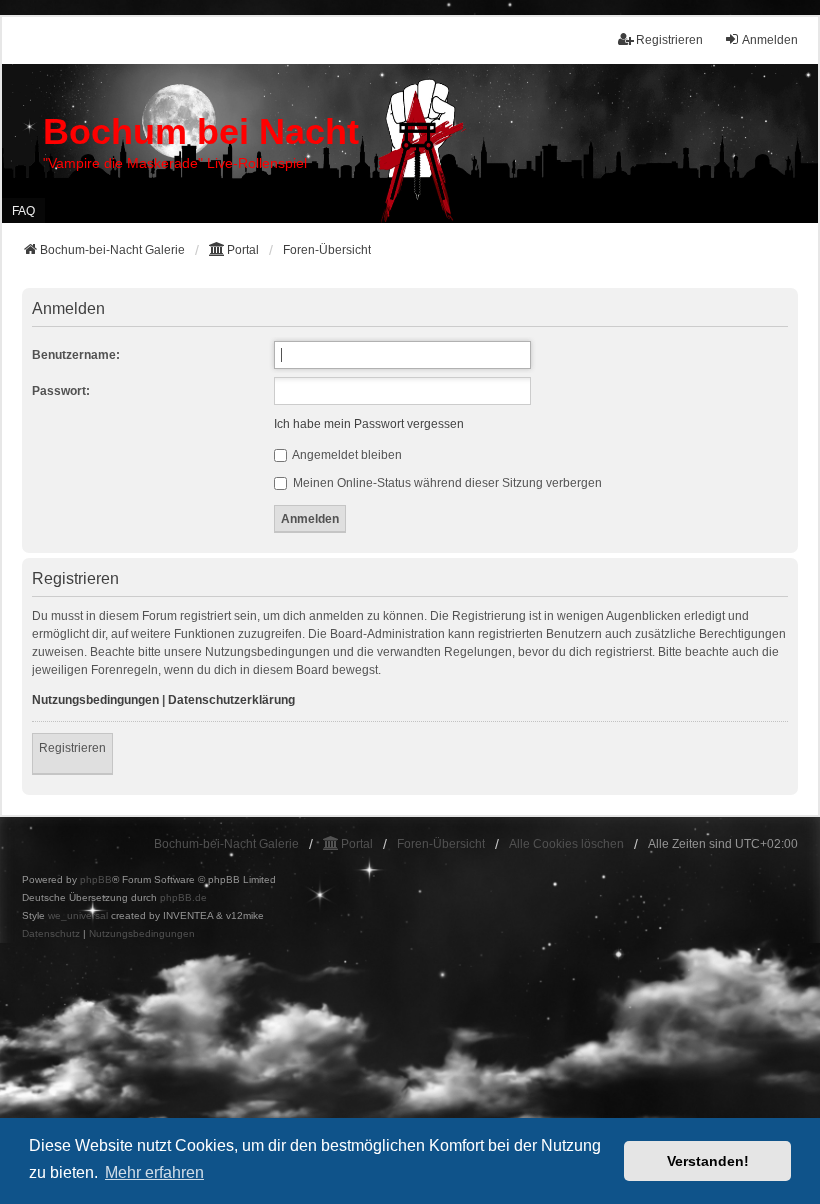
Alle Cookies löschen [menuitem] (566, 844)
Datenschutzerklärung (231, 700)
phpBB (96, 879)
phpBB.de (183, 897)
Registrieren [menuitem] (669, 40)
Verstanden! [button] (708, 1161)
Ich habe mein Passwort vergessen (369, 424)
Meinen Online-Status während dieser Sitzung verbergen (446, 483)
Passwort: (61, 391)
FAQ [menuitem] (23, 211)
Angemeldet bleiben (346, 455)
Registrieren (72, 748)
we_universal (78, 915)
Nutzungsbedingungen (95, 700)
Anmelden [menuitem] (770, 40)
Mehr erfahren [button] (154, 1172)
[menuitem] (51, 934)
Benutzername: (76, 355)
